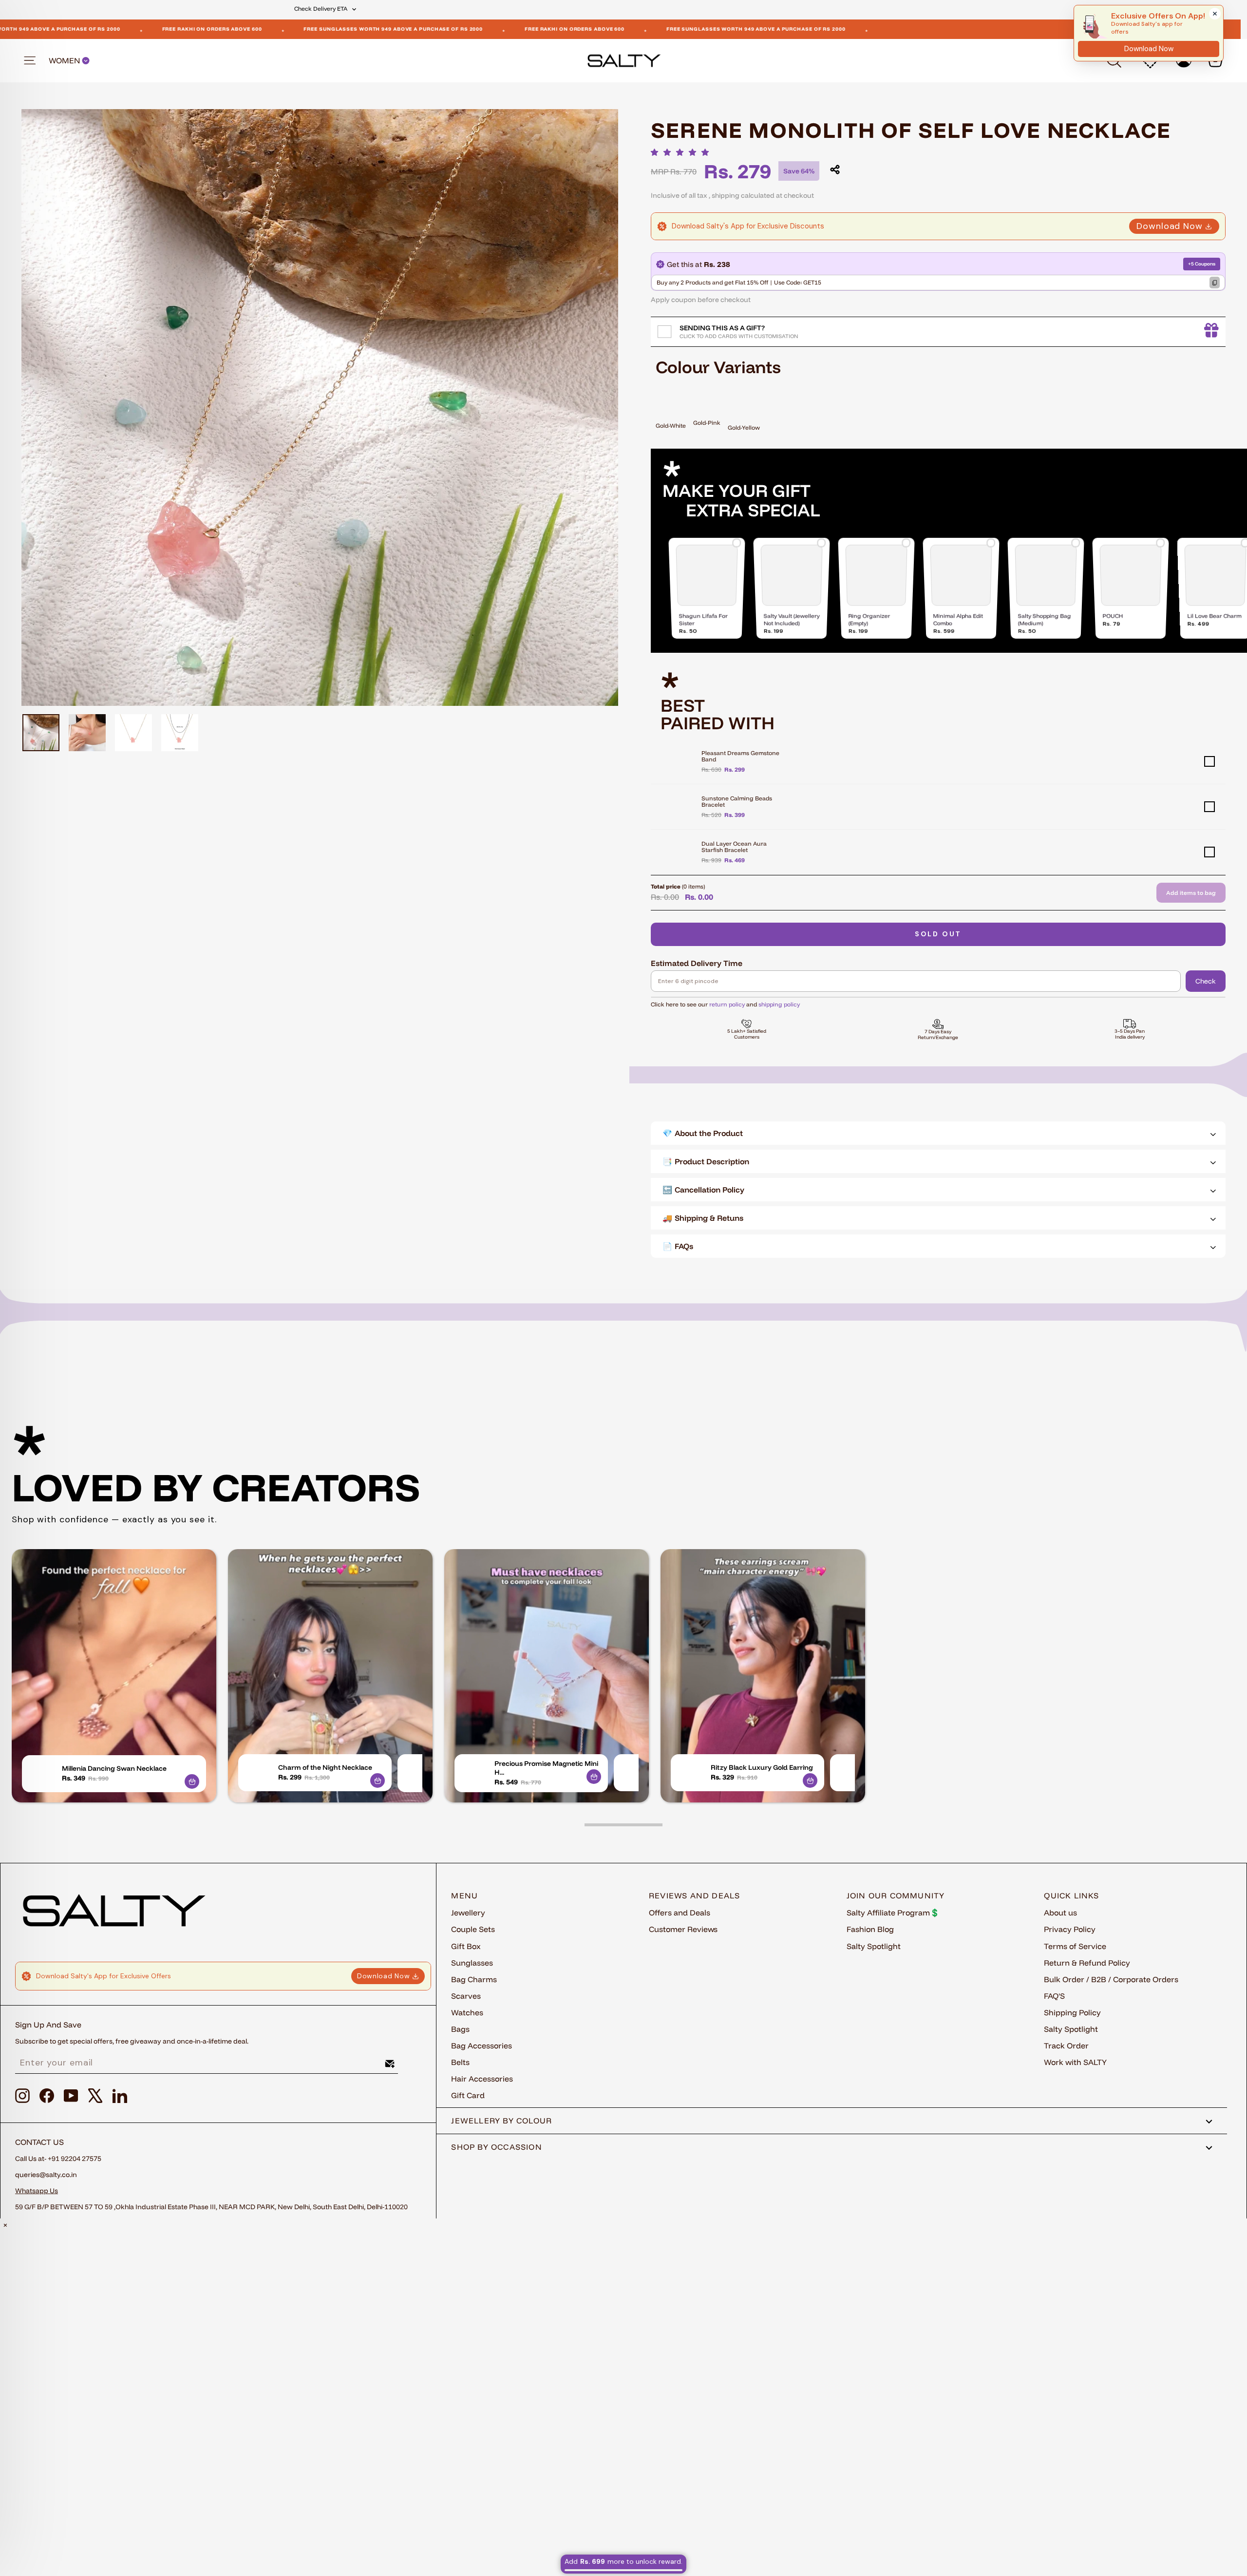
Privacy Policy (1070, 1929)
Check (1206, 981)
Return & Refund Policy (1087, 1963)
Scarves (466, 1996)
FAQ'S (1054, 1996)
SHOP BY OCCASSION (497, 2147)
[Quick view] (192, 1781)
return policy (727, 1004)
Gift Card (468, 2095)
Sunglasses (472, 1963)
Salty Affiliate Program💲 (893, 1913)
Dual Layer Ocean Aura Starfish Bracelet (734, 847)
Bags (460, 2029)
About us (1060, 1913)
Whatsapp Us (37, 2191)
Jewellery (468, 1913)
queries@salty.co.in (46, 2175)
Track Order (1066, 2046)
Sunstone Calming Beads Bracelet (737, 801)
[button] (682, 152)
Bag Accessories (482, 2046)
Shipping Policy (1072, 2012)
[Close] (1215, 14)
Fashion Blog (870, 1929)
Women (65, 61)
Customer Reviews (683, 1929)
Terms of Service (1075, 1946)
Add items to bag (1191, 893)
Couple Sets (473, 1929)
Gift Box (466, 1946)
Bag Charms (474, 1979)
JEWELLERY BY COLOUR (501, 2121)
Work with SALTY (1075, 2062)
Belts (460, 2062)
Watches (467, 2012)
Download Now (1170, 226)
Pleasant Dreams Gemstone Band (740, 756)
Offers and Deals (680, 1913)
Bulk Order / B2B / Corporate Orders (1111, 1979)
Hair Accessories (482, 2079)
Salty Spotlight (874, 1946)
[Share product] (835, 170)
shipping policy (779, 1004)
